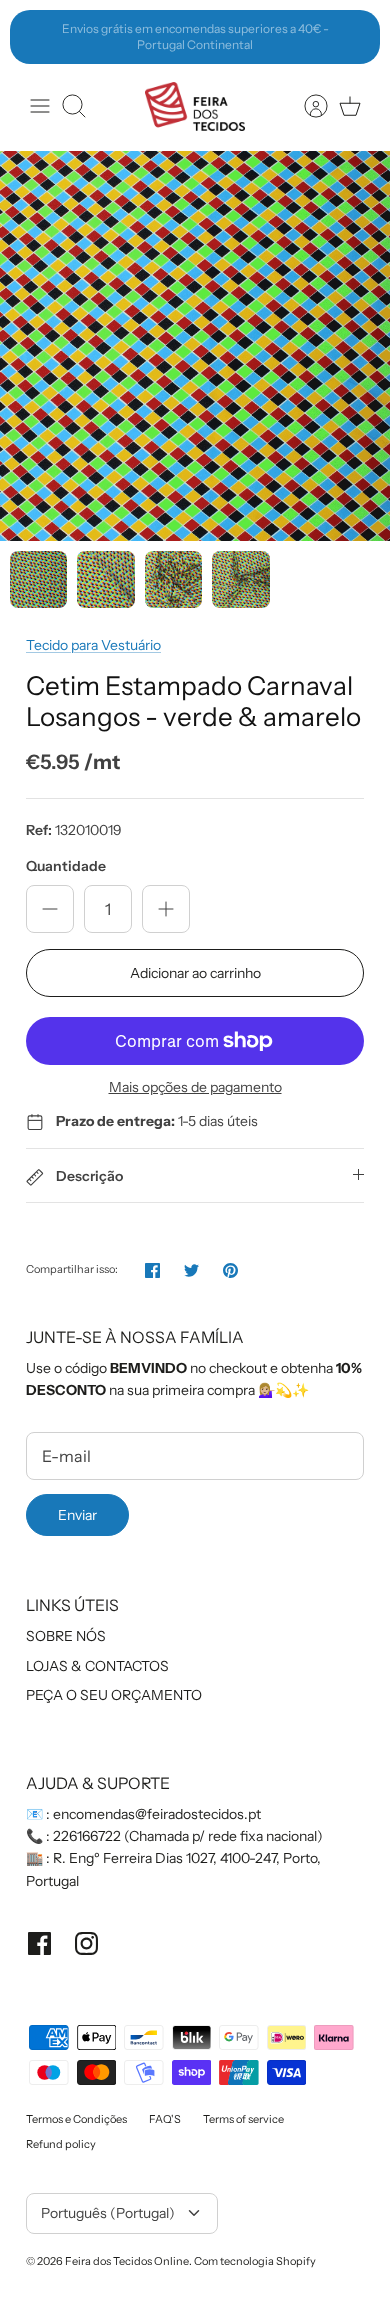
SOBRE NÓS (66, 1636)
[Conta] (306, 106)
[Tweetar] (191, 1270)
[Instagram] (86, 1943)
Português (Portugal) (108, 2213)
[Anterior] (36, 37)
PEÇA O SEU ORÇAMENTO (114, 1695)
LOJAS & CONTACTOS (97, 1666)
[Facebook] (39, 1943)
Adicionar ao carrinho (195, 973)
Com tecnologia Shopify (255, 2261)
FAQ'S (165, 2119)
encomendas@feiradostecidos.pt (157, 1814)
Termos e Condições (76, 2119)
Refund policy (61, 2144)
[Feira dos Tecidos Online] (195, 106)
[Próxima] (354, 37)
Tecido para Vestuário (93, 645)
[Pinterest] (230, 1270)
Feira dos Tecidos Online (127, 2261)
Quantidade (66, 866)
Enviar (77, 1515)
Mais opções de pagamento (195, 1087)
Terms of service (243, 2119)
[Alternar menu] (40, 106)
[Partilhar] (152, 1270)
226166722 (87, 1836)
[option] (195, 346)
